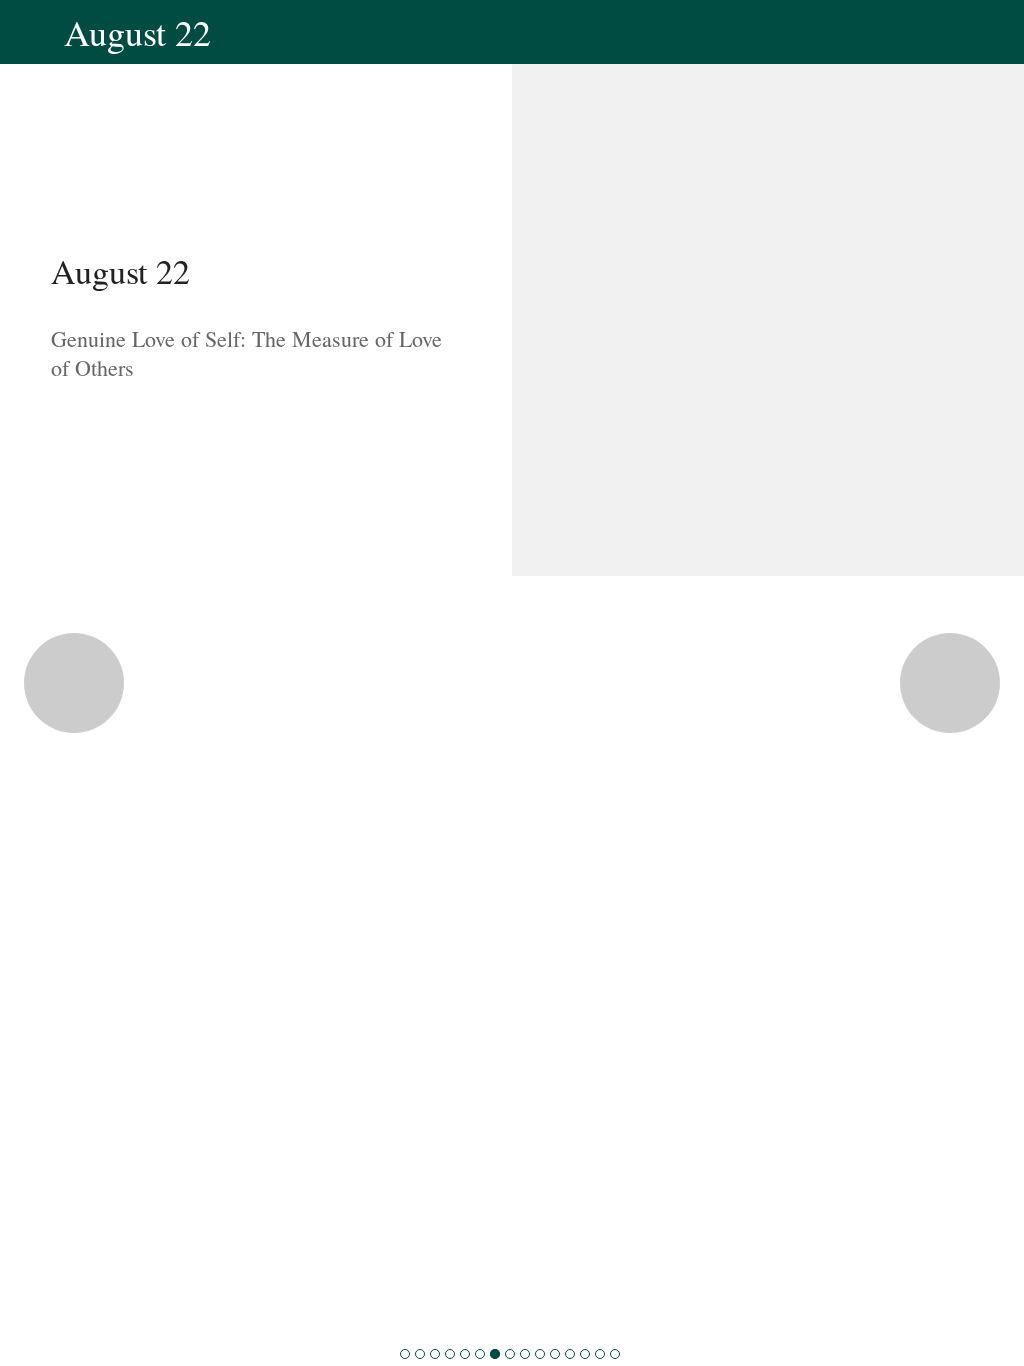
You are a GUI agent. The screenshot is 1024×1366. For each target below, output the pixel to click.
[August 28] (585, 1354)
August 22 (120, 271)
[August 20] (465, 1354)
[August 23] (510, 1354)
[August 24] (525, 1354)
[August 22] (495, 1354)
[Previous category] (74, 683)
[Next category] (950, 683)
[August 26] (555, 1354)
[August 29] (600, 1354)
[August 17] (420, 1354)
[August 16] (405, 1354)
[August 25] (540, 1354)
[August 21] (480, 1354)
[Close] (32, 32)
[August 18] (435, 1354)
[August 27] (570, 1354)
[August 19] (450, 1354)
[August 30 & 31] (615, 1354)
